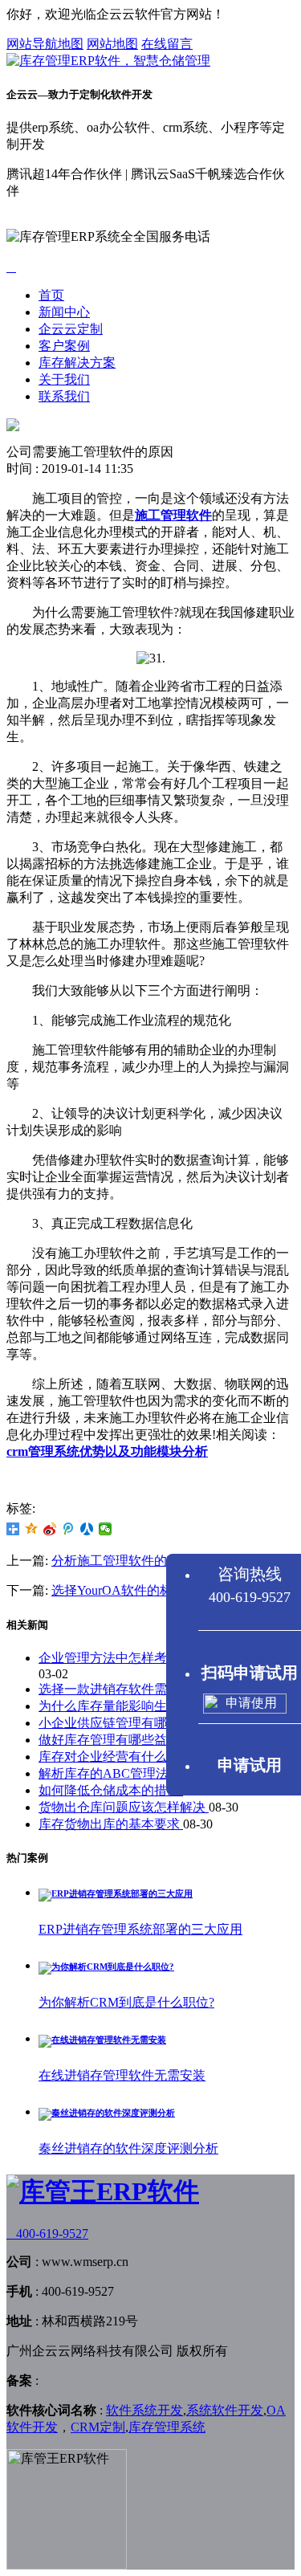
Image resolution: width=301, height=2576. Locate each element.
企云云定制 (71, 329)
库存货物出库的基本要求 (111, 1824)
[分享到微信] (106, 1529)
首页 (51, 295)
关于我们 (64, 379)
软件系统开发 (144, 2410)
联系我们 (64, 396)
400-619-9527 (47, 2234)
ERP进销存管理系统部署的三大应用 (140, 1929)
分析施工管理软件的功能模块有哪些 (154, 1561)
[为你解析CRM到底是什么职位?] (106, 1967)
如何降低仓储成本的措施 (111, 1790)
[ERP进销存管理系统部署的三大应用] (116, 1893)
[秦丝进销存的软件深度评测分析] (107, 2113)
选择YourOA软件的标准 (118, 1590)
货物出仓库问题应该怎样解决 (124, 1807)
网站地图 (112, 44)
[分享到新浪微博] (50, 1529)
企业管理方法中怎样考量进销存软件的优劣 (161, 1658)
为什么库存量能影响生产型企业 (130, 1706)
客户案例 (64, 346)
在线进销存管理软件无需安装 (122, 2075)
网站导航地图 (45, 44)
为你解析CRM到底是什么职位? (126, 2002)
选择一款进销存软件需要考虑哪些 (136, 1689)
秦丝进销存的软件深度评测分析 (128, 2148)
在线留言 (167, 44)
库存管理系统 (167, 2427)
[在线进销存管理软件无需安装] (102, 2040)
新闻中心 (64, 312)
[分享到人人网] (87, 1529)
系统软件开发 (225, 2410)
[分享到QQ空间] (32, 1529)
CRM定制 (98, 2427)
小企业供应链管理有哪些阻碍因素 (136, 1723)
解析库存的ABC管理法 (105, 1773)
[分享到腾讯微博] (69, 1529)
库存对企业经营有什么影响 (117, 1757)
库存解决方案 (77, 363)
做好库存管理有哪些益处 (111, 1740)
